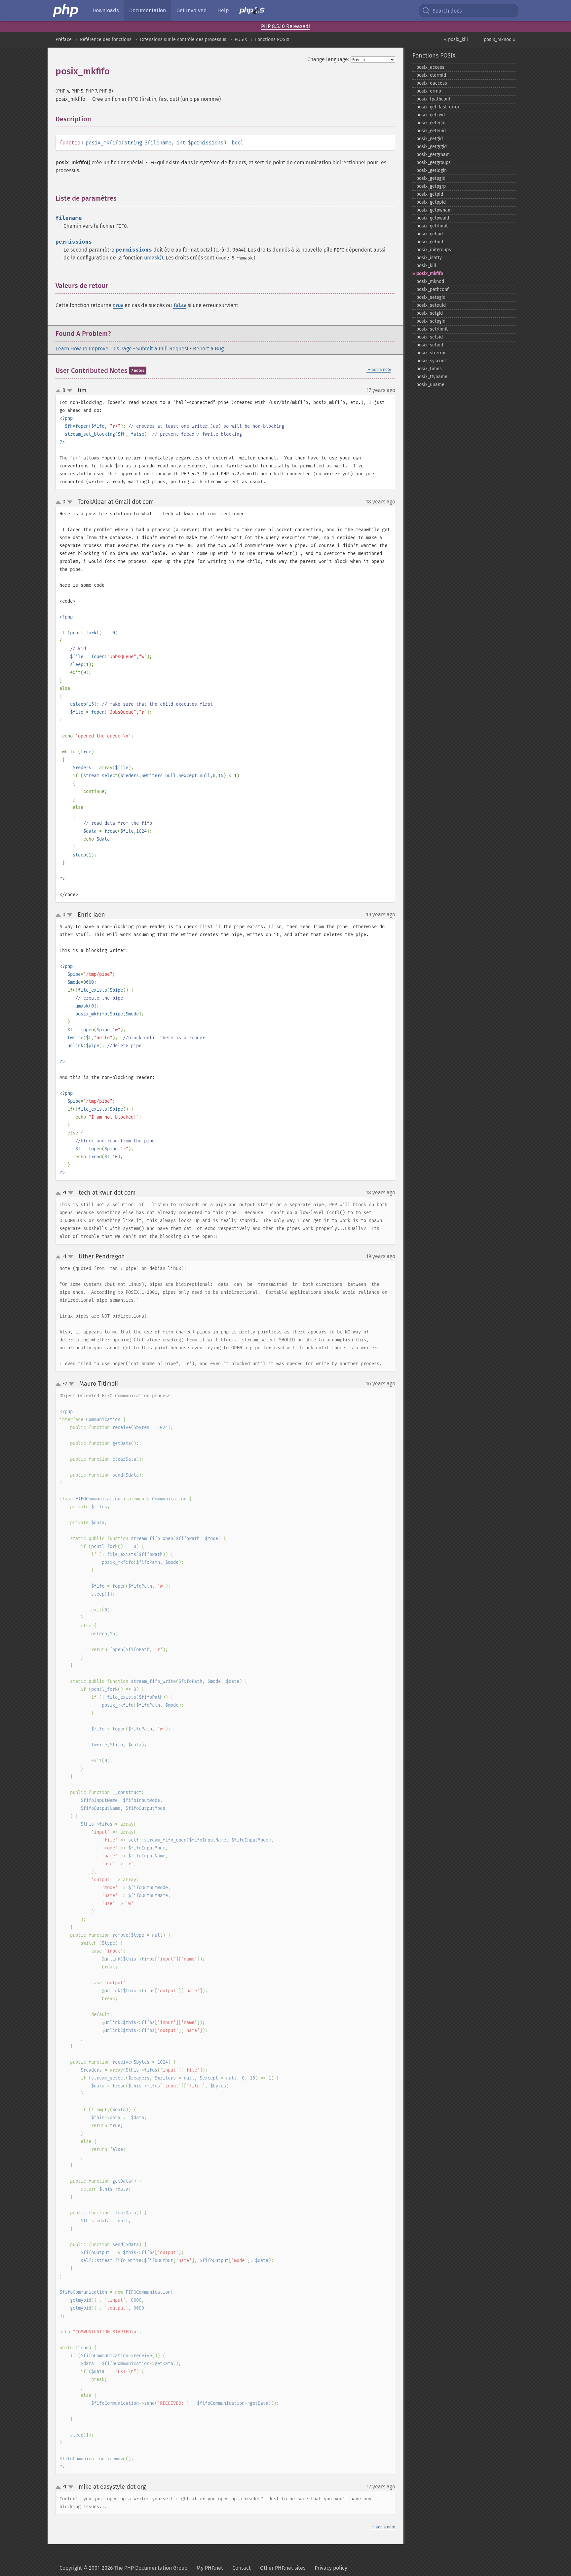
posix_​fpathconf (433, 99)
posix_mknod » (500, 40)
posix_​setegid (431, 297)
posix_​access (430, 67)
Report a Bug (208, 349)
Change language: (328, 59)
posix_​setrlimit (432, 329)
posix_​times (429, 369)
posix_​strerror (431, 353)
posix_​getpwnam (434, 210)
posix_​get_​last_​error (438, 107)
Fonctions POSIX (272, 40)
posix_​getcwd (431, 115)
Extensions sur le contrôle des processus (183, 40)
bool (238, 143)
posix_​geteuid (431, 131)
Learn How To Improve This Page (94, 349)
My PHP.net (210, 2568)
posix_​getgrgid (432, 147)
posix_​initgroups (434, 250)
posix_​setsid (430, 337)
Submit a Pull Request (162, 349)
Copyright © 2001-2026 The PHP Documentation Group (123, 2568)
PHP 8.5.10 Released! (285, 26)
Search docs (447, 11)
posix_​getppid (431, 202)
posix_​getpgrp (431, 186)
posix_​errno (429, 91)
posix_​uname (430, 385)
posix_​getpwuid (433, 218)
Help (223, 10)
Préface (64, 40)
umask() (153, 258)
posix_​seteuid (431, 305)
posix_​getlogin (432, 170)
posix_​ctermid (431, 75)
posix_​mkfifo (430, 274)
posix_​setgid (430, 313)
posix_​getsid (430, 234)
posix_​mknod (430, 281)
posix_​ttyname (432, 377)
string (133, 143)
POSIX (241, 40)
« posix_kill (456, 40)
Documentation (148, 10)
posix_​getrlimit (432, 226)
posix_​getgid (430, 139)
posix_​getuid (430, 242)
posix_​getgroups (434, 162)
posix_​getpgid (431, 178)
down (70, 391)
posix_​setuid (430, 345)
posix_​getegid (431, 123)
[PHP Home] (66, 11)
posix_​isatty (429, 258)
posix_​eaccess (432, 83)
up (59, 391)
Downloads (106, 10)
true (118, 306)
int (181, 143)
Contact (242, 2568)
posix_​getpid (430, 194)
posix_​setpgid (431, 321)
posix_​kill (426, 266)
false (180, 306)
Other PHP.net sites (283, 2568)
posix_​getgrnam (433, 155)
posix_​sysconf (431, 361)
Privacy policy (331, 2568)
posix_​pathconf (433, 289)
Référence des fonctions (106, 40)
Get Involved (192, 10)
